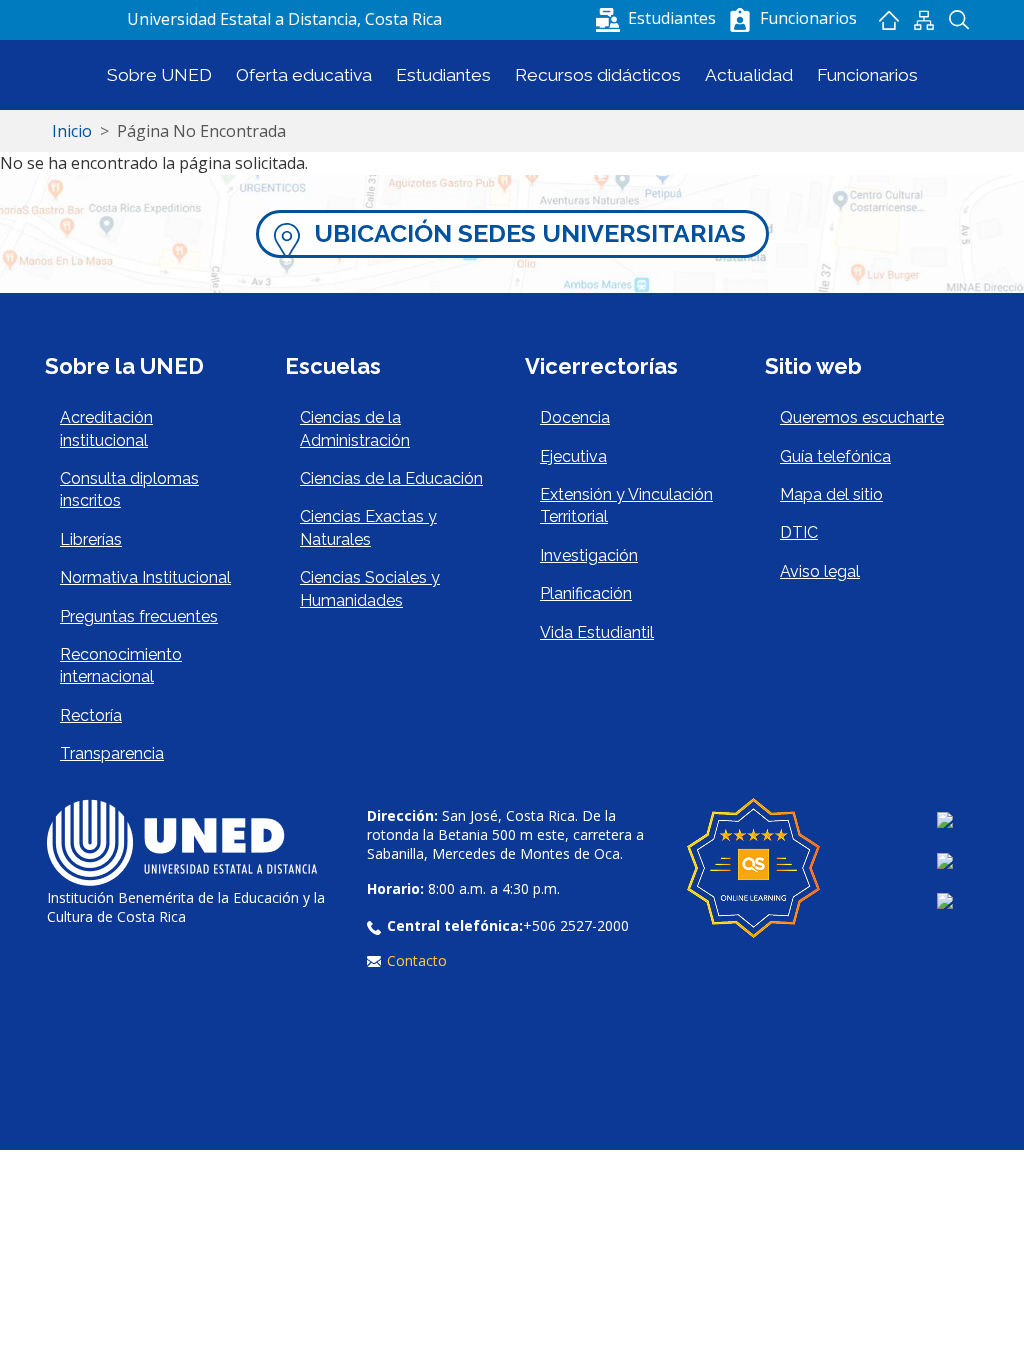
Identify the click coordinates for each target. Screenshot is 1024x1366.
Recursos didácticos (598, 75)
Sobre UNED (159, 75)
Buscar (959, 20)
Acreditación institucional (106, 428)
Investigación (589, 555)
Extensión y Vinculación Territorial (626, 505)
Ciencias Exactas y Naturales (368, 527)
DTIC (799, 532)
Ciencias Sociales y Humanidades (370, 588)
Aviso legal (820, 571)
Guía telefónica (835, 456)
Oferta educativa (304, 75)
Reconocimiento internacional (121, 665)
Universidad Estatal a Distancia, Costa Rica (284, 19)
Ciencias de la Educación (391, 478)
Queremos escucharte (862, 417)
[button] (658, 18)
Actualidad (749, 75)
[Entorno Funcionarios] (740, 20)
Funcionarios (867, 75)
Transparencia (112, 753)
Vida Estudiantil (597, 632)
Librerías (91, 539)
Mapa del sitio (924, 20)
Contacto (417, 960)
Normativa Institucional (145, 577)
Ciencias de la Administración (355, 428)
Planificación (586, 593)
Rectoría (91, 715)
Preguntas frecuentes (139, 616)
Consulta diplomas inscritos (129, 489)
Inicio (889, 20)
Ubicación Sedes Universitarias (530, 233)
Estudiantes (443, 75)
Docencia (575, 417)
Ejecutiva (573, 456)
